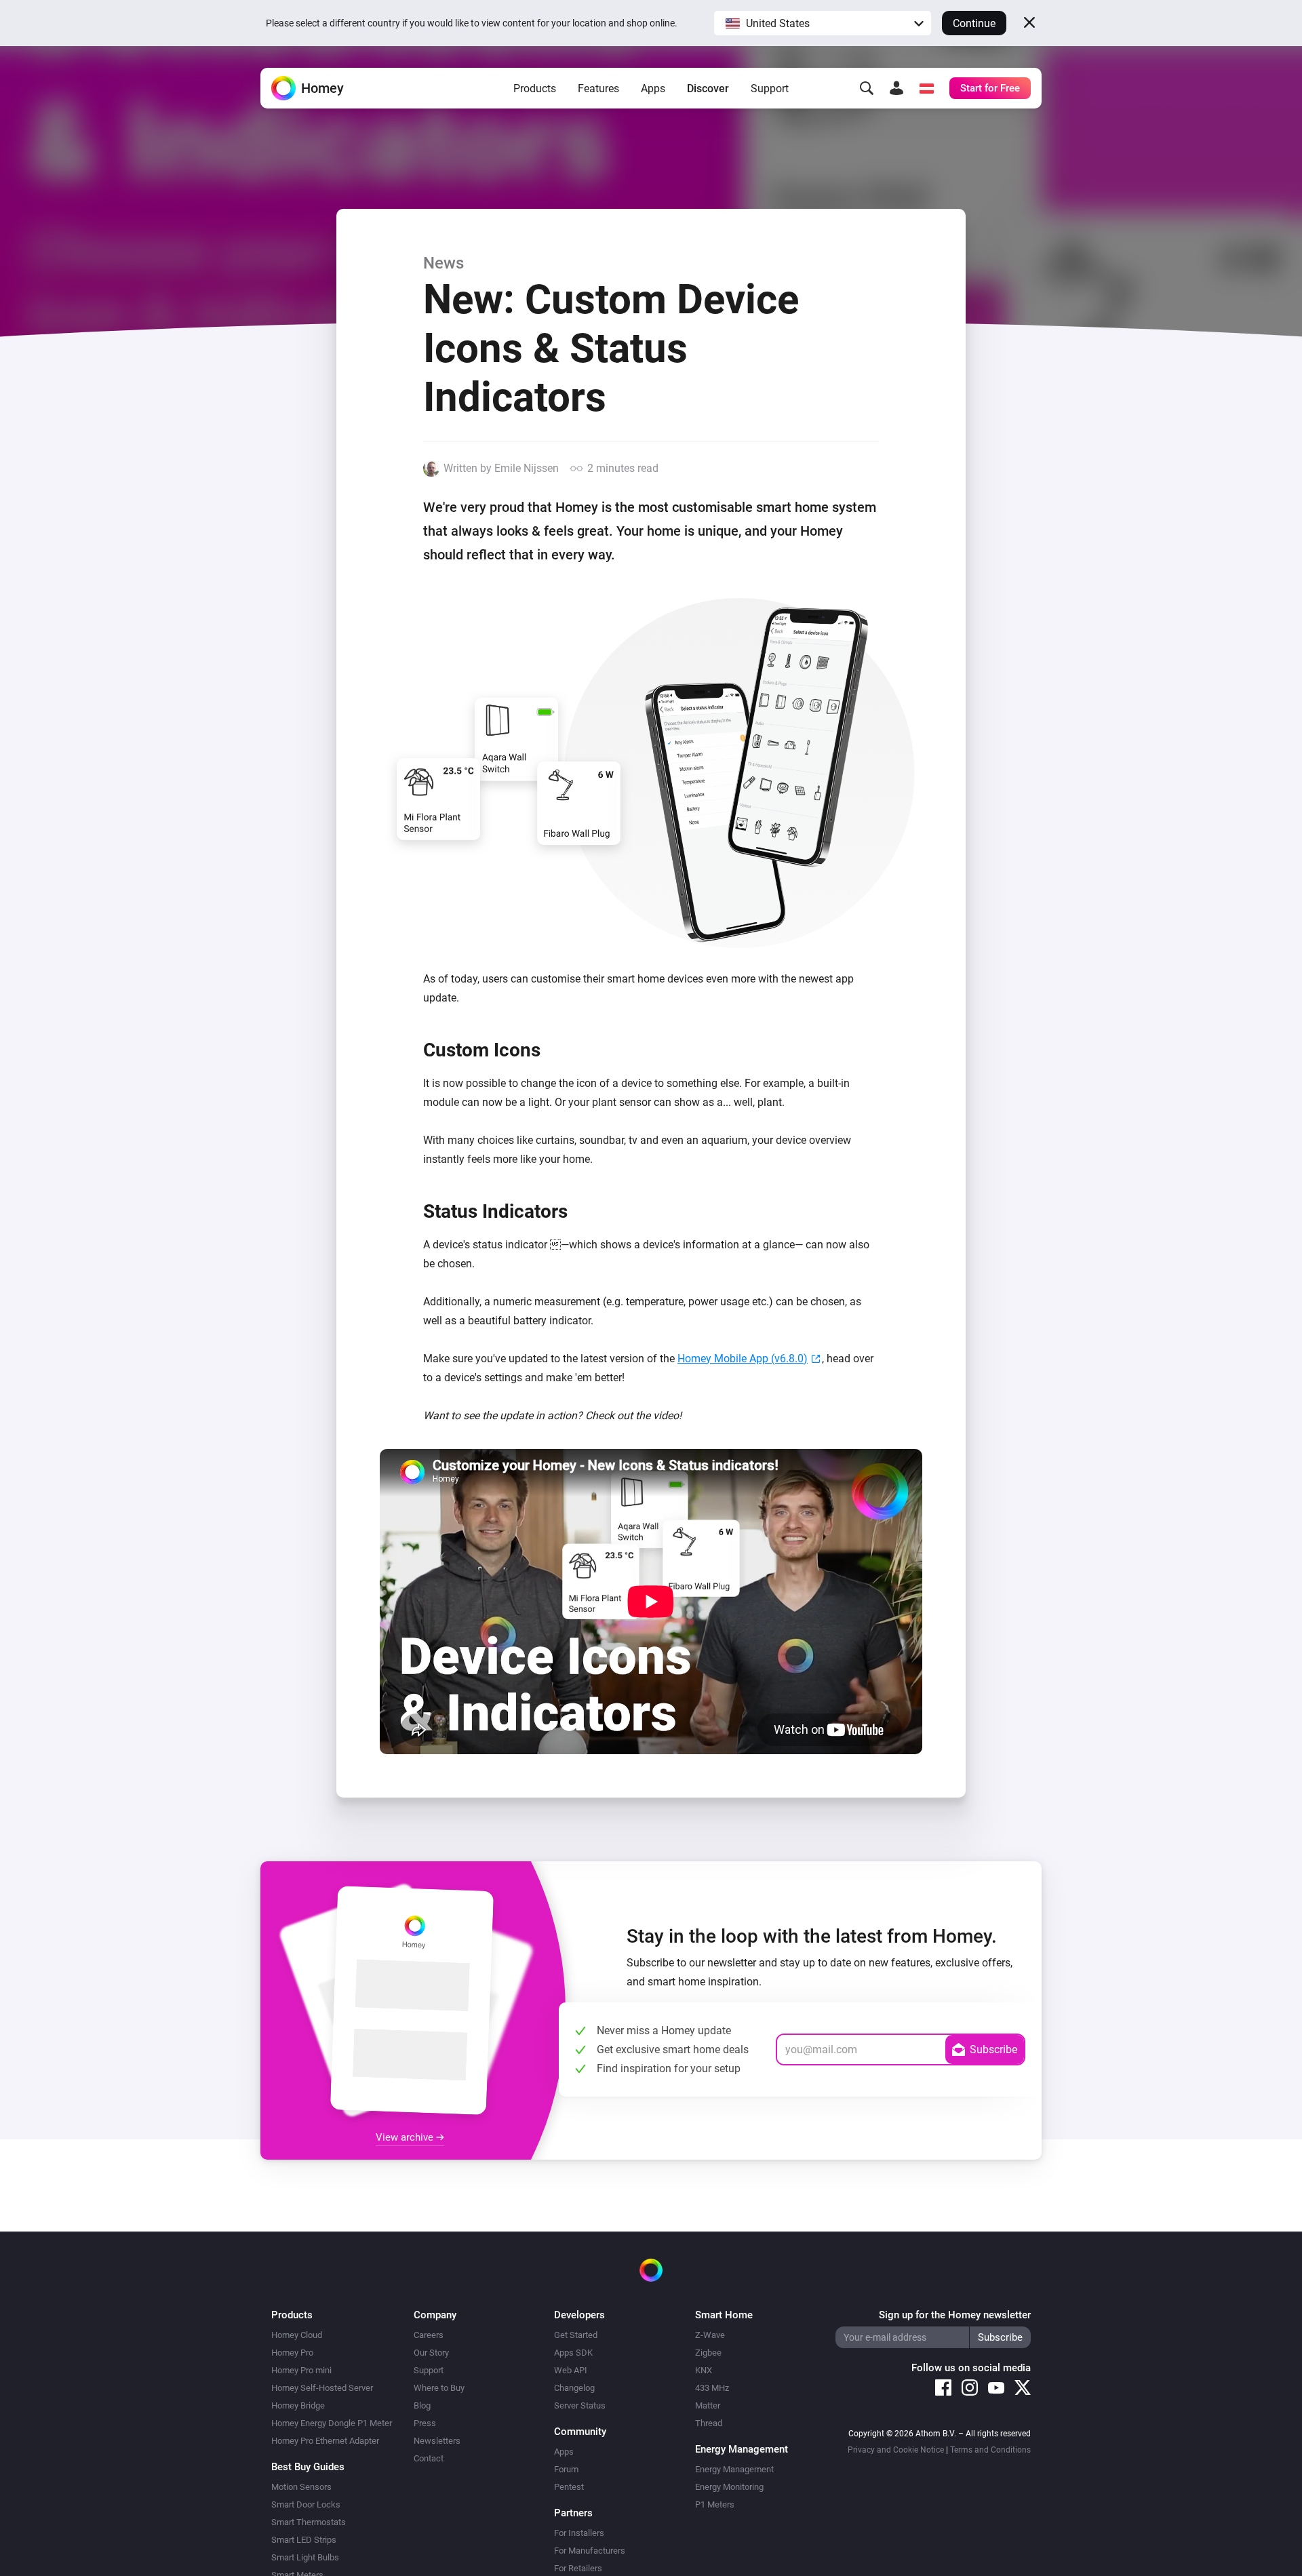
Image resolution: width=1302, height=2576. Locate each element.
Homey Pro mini (301, 2370)
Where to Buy (439, 2388)
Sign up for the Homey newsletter (955, 2315)
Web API (571, 2370)
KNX (704, 2370)
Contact (429, 2458)
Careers (429, 2335)
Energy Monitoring (729, 2487)
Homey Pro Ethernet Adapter (325, 2441)
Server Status (580, 2405)
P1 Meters (715, 2504)
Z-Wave (710, 2335)
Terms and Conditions (990, 2450)
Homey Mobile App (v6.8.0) (743, 1359)
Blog (422, 2405)
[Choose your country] (926, 88)
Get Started (576, 2335)
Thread (709, 2423)
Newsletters (437, 2441)
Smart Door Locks (306, 2504)
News (443, 263)
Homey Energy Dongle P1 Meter (332, 2423)
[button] (823, 23)
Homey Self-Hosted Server (322, 2388)
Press (425, 2423)
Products (535, 88)
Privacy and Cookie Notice (896, 2450)
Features (598, 88)
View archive (406, 2137)
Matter (708, 2405)
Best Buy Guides (308, 2467)
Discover (708, 88)
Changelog (574, 2388)
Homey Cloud (297, 2335)
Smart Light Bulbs (305, 2557)
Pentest (569, 2487)
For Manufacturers (590, 2551)
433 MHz (712, 2388)
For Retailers (578, 2568)
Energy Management (734, 2469)
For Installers (579, 2533)
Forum (566, 2469)
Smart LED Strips (304, 2540)
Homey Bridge (298, 2405)
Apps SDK (573, 2353)
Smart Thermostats (309, 2522)
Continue (974, 23)
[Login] (896, 88)
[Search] (867, 88)
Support (770, 88)
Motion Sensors (301, 2487)
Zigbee (708, 2353)
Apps (653, 88)
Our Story (431, 2353)
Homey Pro (292, 2353)
